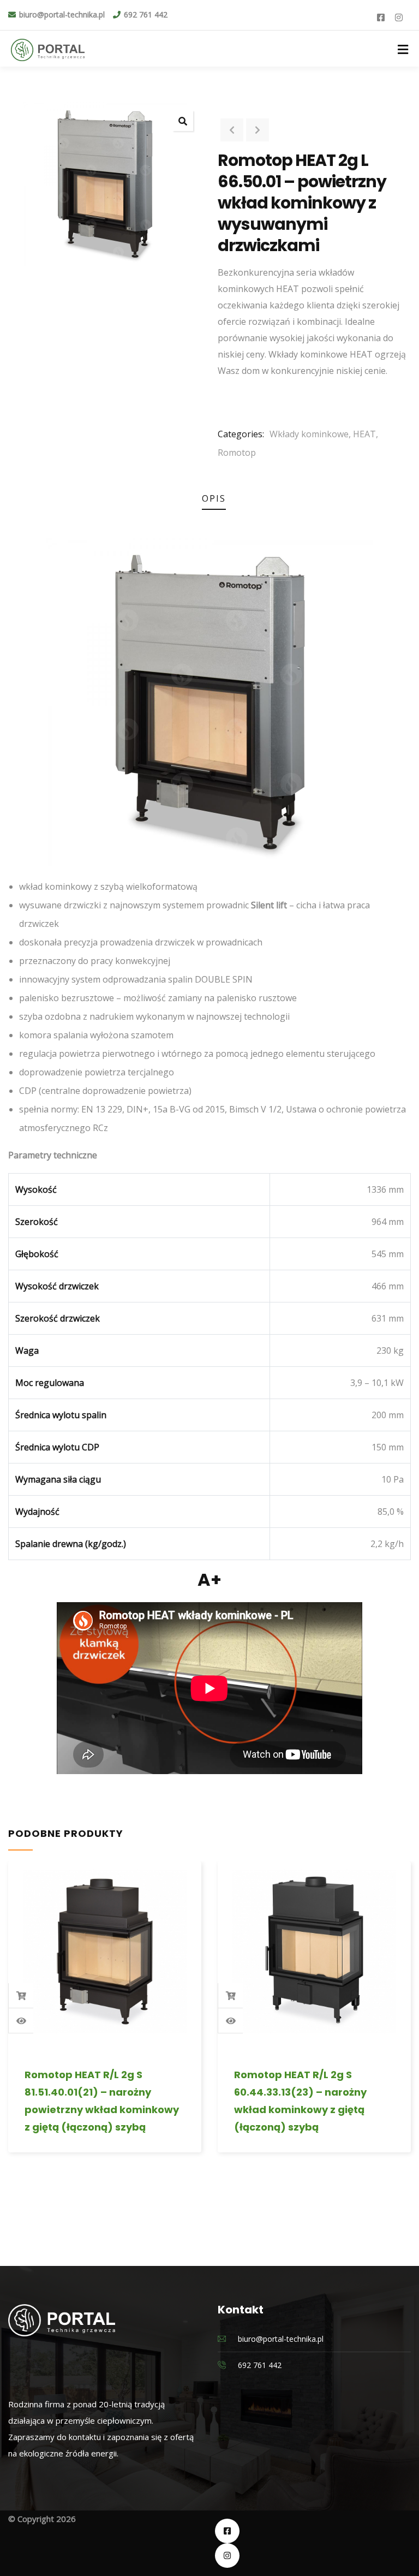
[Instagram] (227, 2556)
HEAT (364, 434)
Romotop (237, 453)
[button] (183, 121)
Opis (214, 498)
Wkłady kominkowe (309, 434)
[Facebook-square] (227, 2531)
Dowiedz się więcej (21, 1996)
